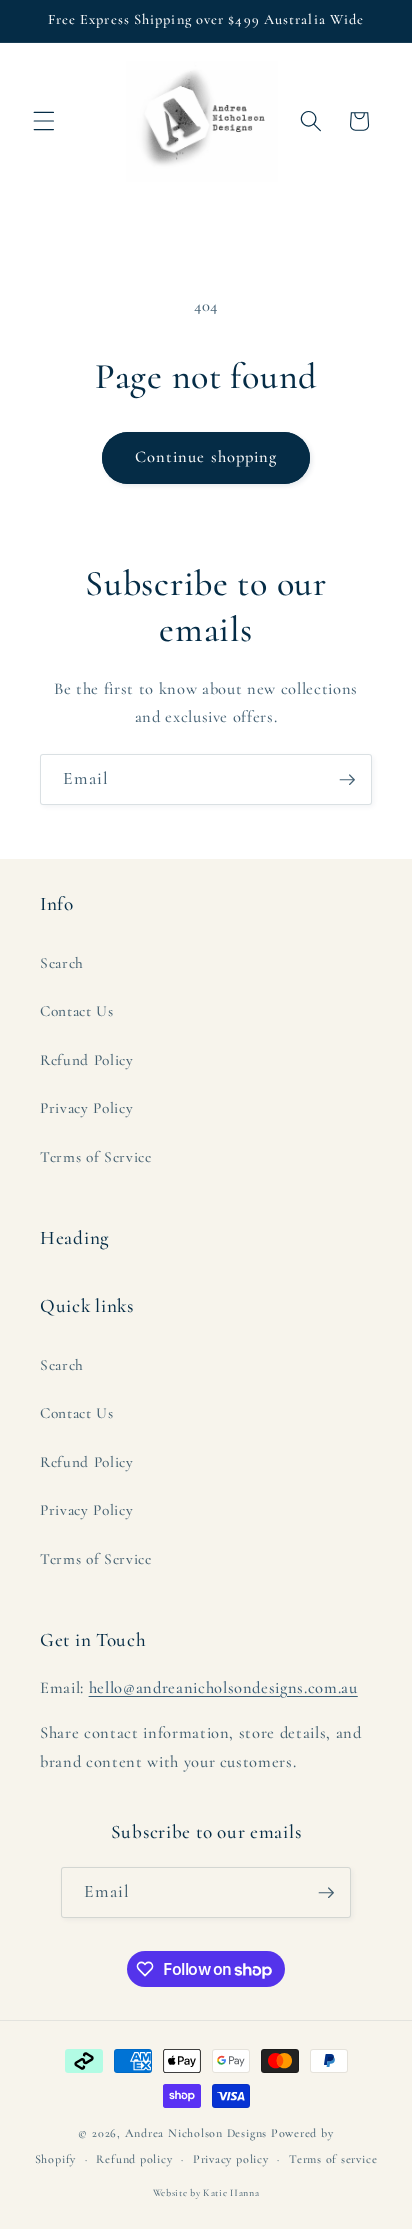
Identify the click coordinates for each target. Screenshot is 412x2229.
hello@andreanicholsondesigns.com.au (223, 1688)
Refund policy (134, 2159)
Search (62, 963)
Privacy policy (231, 2159)
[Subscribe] (347, 780)
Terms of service (333, 2159)
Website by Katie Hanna (206, 2193)
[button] (44, 121)
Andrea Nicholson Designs (196, 2133)
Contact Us (77, 1011)
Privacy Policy (86, 1108)
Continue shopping (206, 457)
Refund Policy (87, 1060)
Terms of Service (96, 1157)
